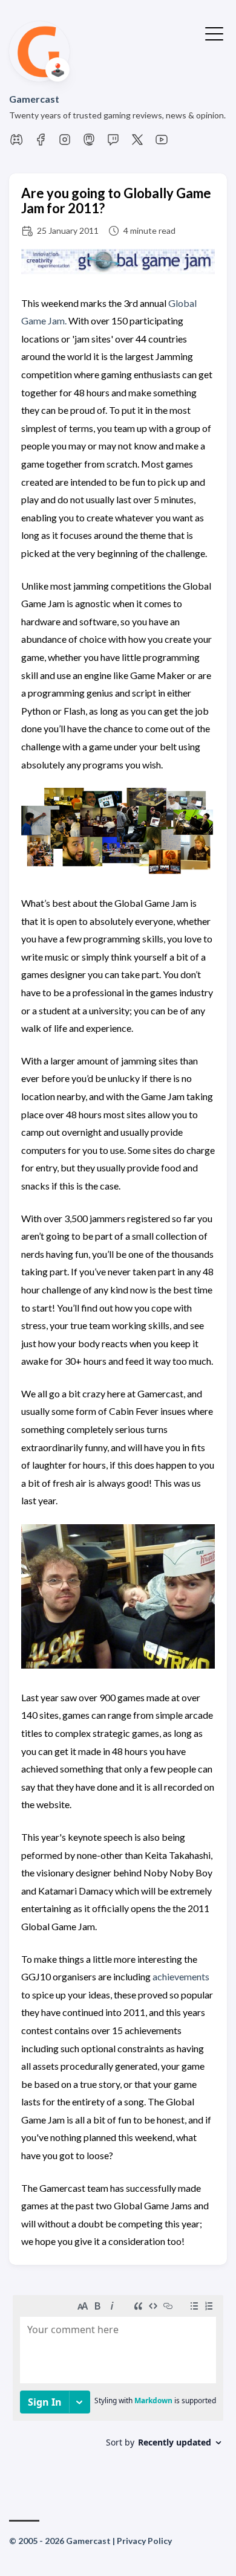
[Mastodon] (89, 143)
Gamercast (34, 99)
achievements (181, 1976)
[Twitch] (113, 143)
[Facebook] (41, 143)
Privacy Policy (144, 2541)
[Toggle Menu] (214, 33)
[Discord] (16, 143)
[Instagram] (65, 143)
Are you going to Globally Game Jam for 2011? (116, 201)
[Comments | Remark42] (118, 2385)
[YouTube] (162, 143)
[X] (137, 143)
